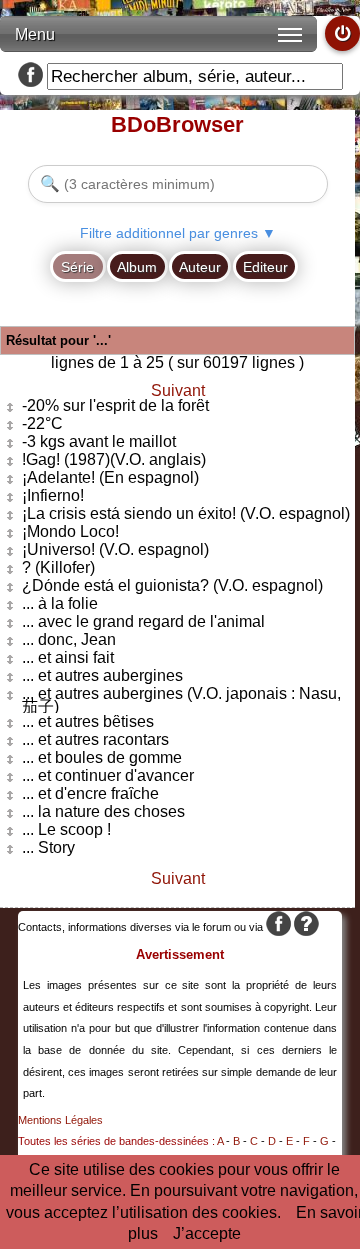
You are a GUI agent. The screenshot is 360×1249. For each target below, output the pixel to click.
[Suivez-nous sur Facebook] (30, 76)
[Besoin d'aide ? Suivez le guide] (306, 927)
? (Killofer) (58, 568)
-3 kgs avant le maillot (99, 442)
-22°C (42, 424)
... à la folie (60, 604)
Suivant (178, 390)
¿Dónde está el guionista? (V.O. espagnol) (172, 586)
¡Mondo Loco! (70, 532)
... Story (48, 848)
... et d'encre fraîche (90, 794)
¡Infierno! (53, 496)
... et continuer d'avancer (108, 776)
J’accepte (207, 1233)
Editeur (265, 267)
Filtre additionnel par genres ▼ (178, 233)
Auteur (200, 267)
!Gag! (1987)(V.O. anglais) (114, 460)
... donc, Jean (69, 640)
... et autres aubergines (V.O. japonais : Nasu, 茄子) (181, 700)
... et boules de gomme (102, 758)
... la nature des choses (103, 812)
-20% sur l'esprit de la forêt (115, 406)
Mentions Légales (60, 1120)
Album (137, 267)
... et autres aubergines (102, 676)
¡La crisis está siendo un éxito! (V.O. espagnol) (186, 514)
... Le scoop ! (66, 830)
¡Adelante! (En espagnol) (110, 478)
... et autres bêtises (88, 722)
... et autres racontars (95, 740)
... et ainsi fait (68, 658)
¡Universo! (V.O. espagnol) (115, 550)
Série (77, 267)
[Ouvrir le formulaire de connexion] (342, 33)
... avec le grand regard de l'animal (143, 622)
